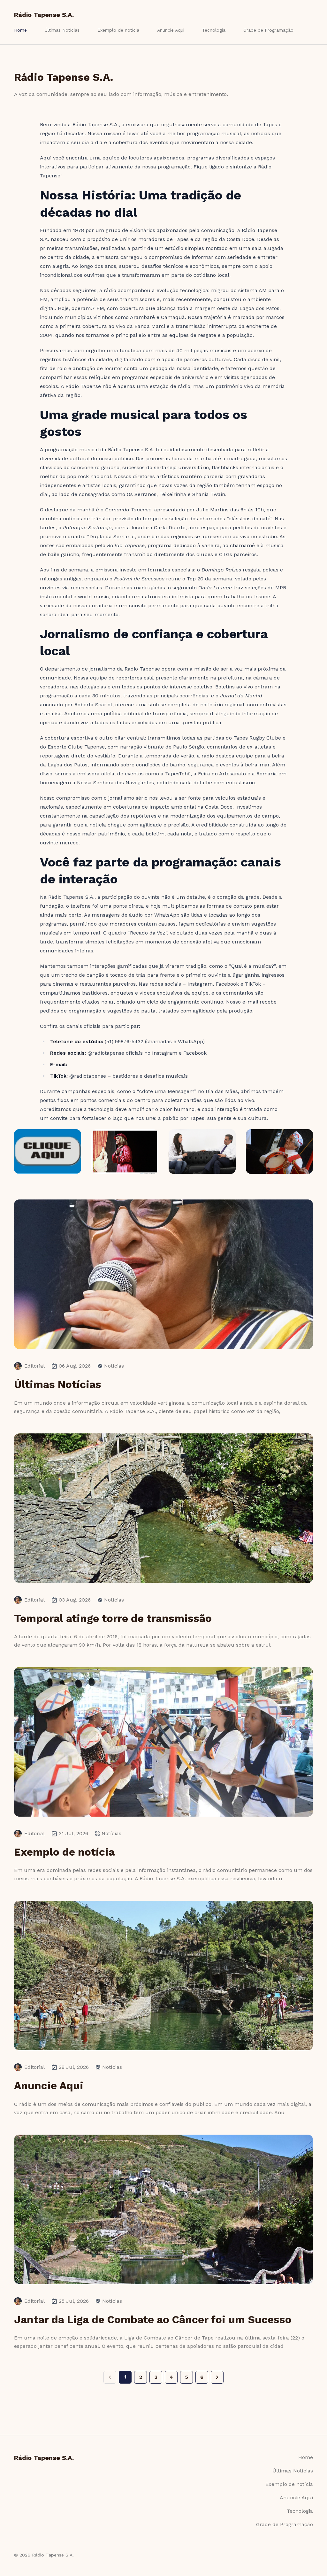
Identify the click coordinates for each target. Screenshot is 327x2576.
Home (20, 30)
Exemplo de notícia (118, 30)
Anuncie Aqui (171, 30)
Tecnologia (214, 30)
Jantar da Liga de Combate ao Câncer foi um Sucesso (153, 2320)
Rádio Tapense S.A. (44, 15)
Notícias (114, 1366)
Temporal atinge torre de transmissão (113, 1618)
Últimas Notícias (62, 30)
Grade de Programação (268, 30)
